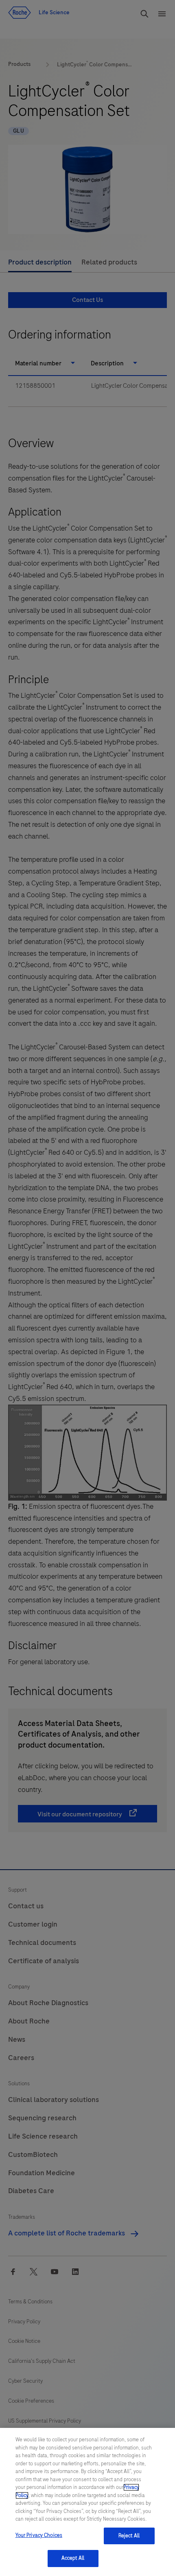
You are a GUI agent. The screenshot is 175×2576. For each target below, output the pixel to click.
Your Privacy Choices (39, 2535)
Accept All (73, 2558)
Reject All (129, 2536)
